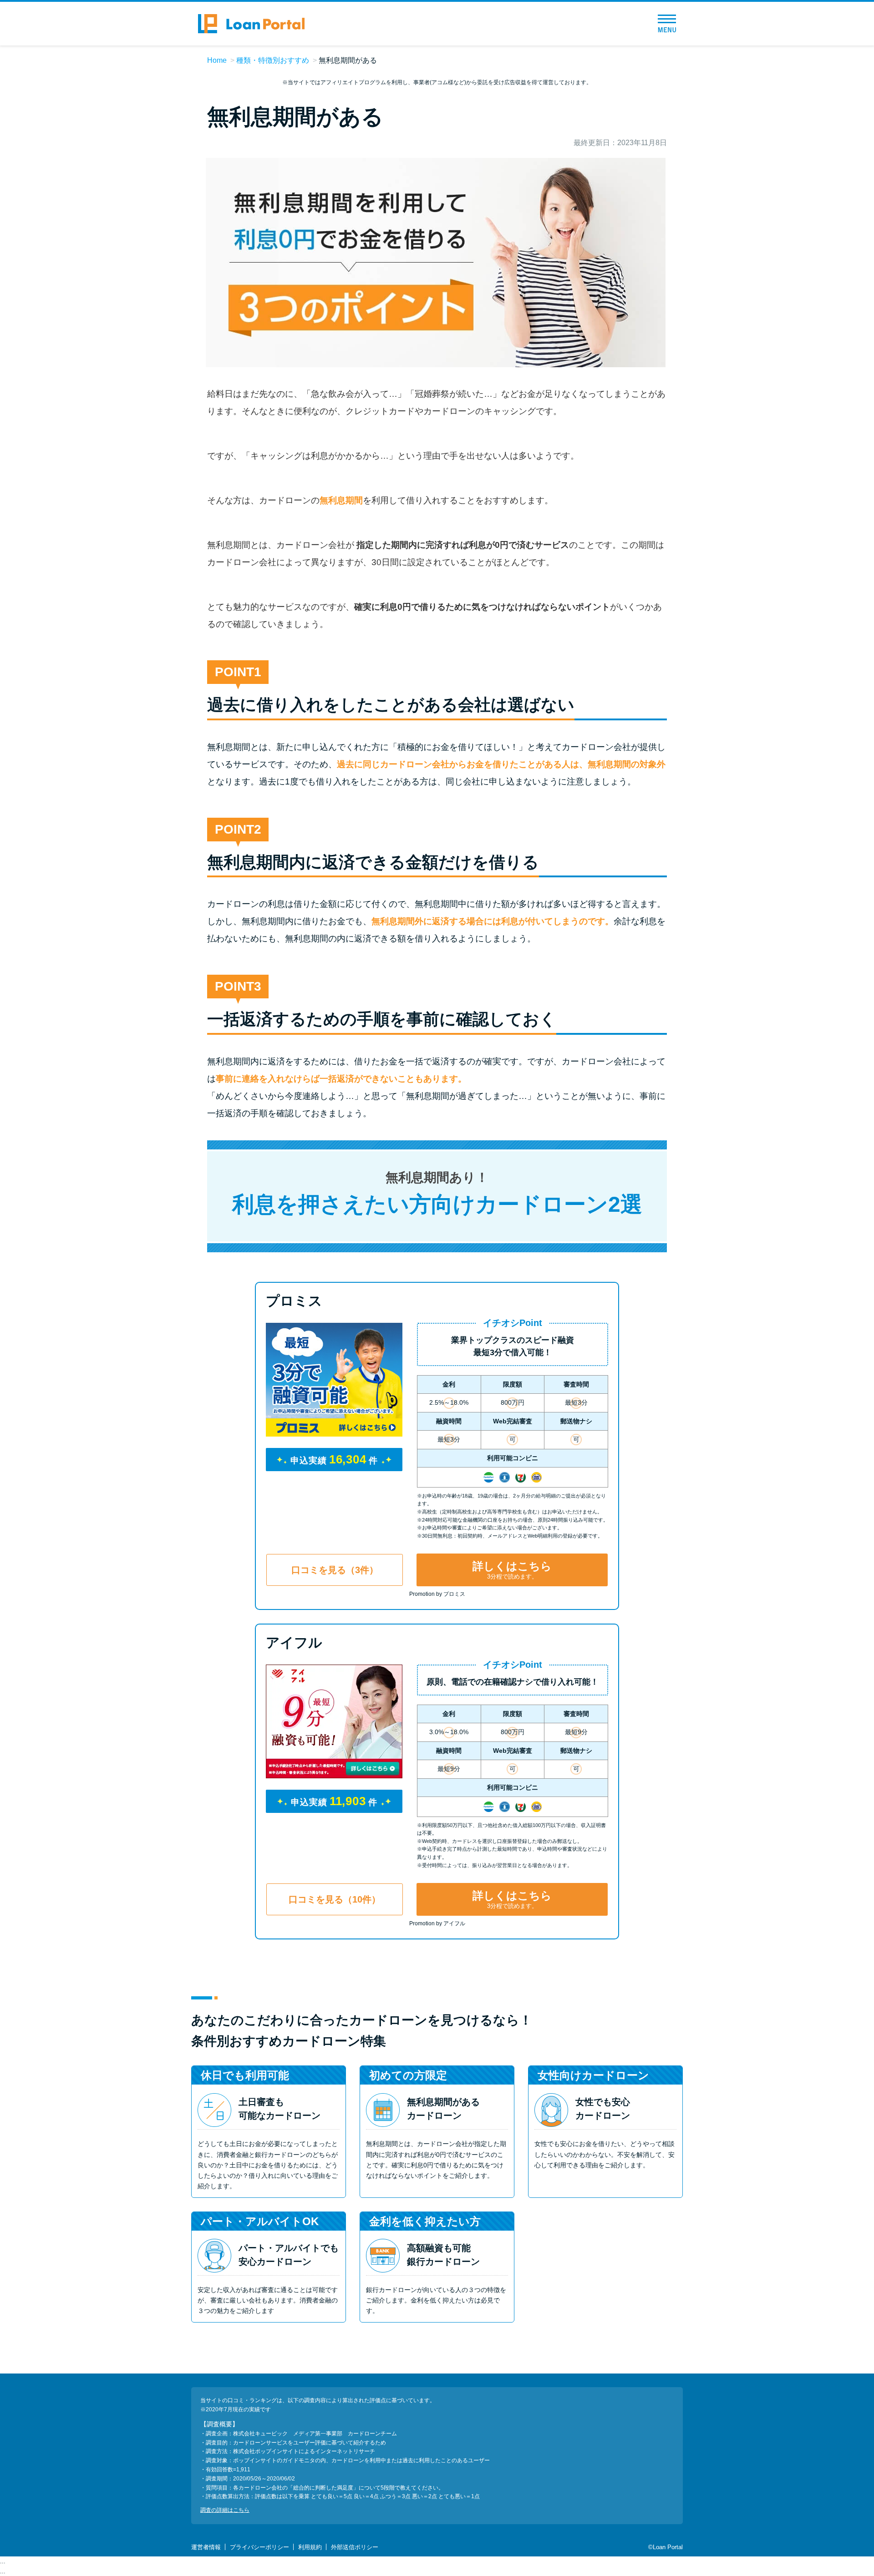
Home (217, 60)
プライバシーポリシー (259, 2547)
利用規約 (310, 2547)
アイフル (294, 1642)
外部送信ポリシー (355, 2547)
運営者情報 (206, 2547)
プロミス (294, 1301)
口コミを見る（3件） (335, 1570)
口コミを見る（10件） (335, 1899)
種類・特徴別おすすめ (273, 60)
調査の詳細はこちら (225, 2510)
